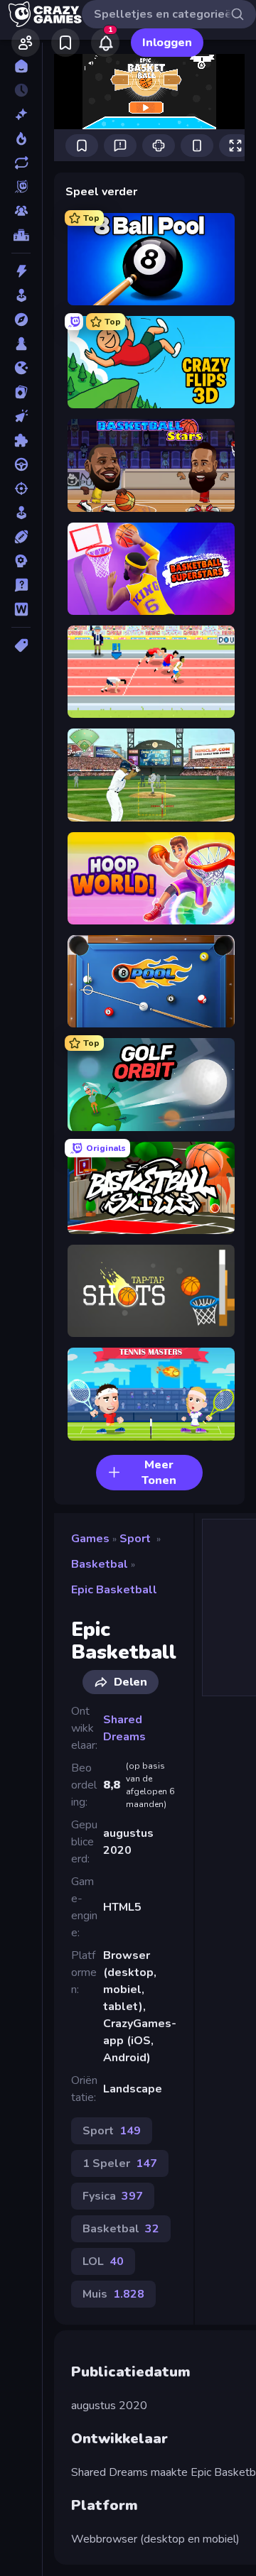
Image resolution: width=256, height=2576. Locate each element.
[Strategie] (21, 561)
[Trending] (21, 138)
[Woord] (21, 609)
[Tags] (21, 645)
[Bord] (21, 344)
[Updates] (21, 163)
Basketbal (100, 1564)
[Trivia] (21, 585)
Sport (135, 1539)
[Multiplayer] (21, 211)
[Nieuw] (21, 114)
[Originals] (21, 187)
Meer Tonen (159, 1473)
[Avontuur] (21, 320)
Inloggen (167, 43)
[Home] (21, 66)
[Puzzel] (21, 440)
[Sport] (21, 537)
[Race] (21, 464)
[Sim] (21, 513)
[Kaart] (21, 392)
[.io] (21, 368)
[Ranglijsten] (21, 235)
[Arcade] (21, 295)
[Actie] (21, 271)
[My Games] (65, 43)
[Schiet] (21, 489)
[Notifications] (105, 43)
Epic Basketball (114, 1590)
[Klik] (21, 416)
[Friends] (26, 43)
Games (90, 1539)
